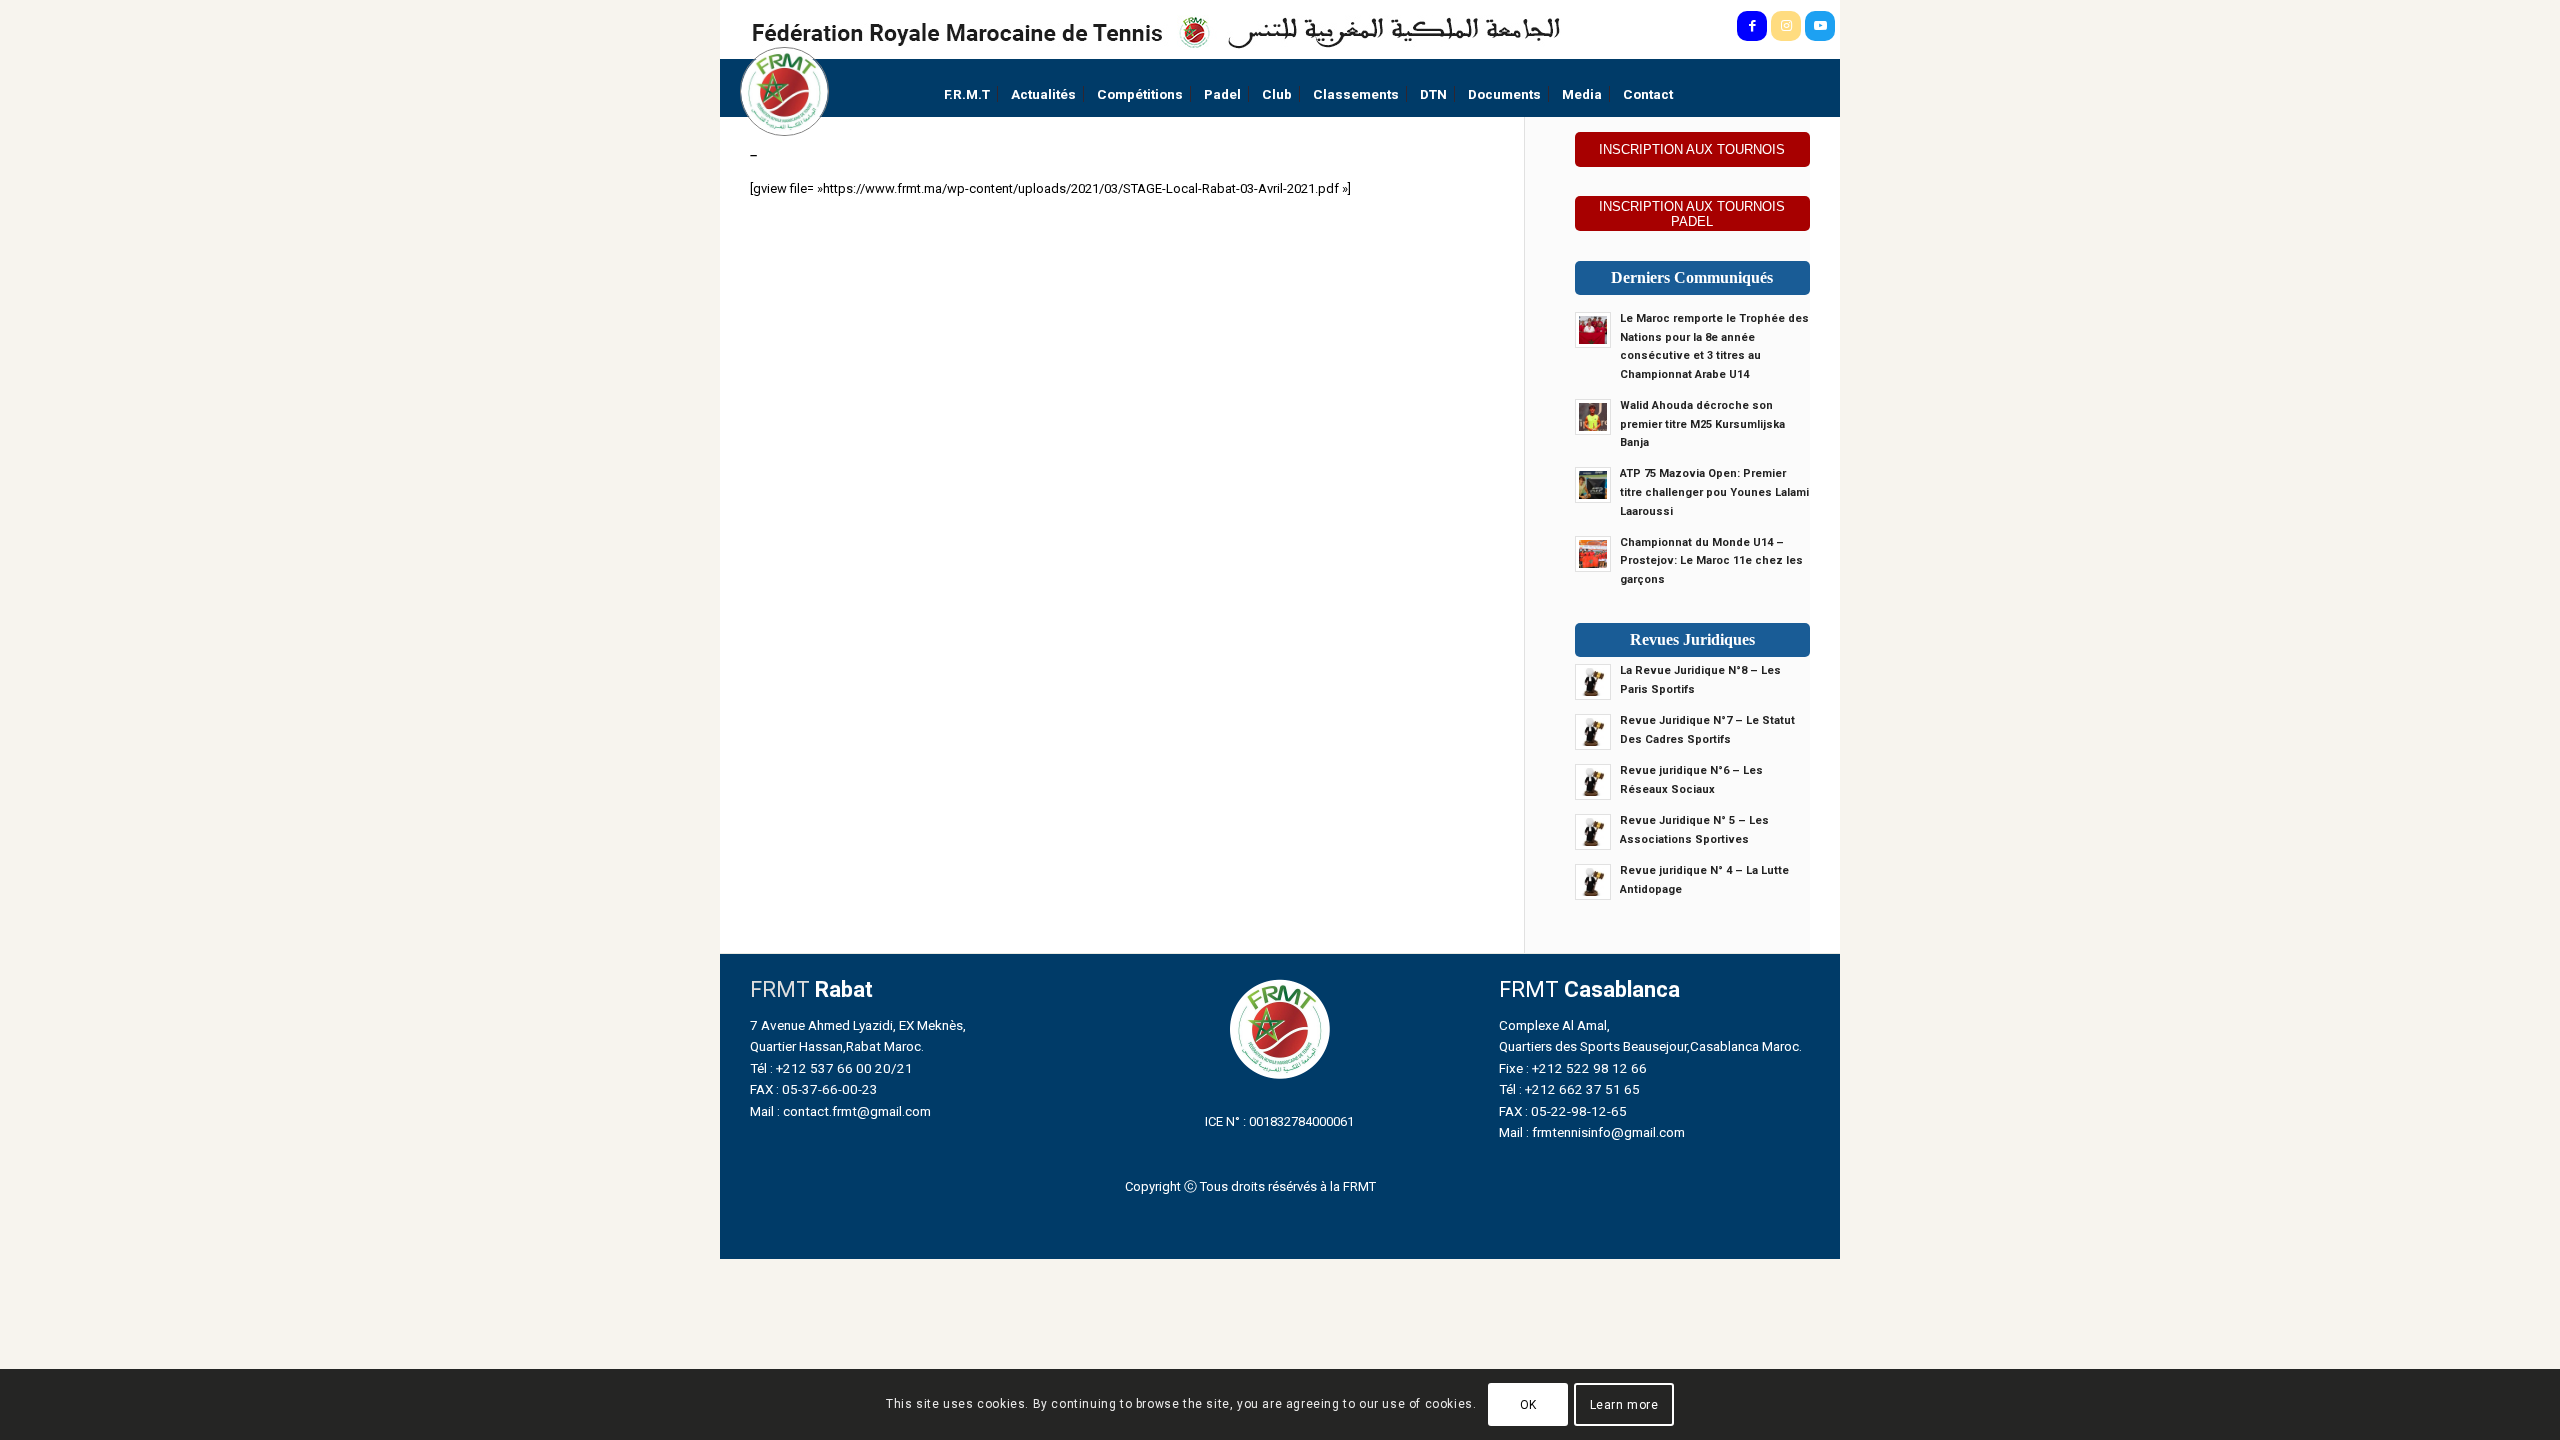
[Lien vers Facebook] (1752, 26)
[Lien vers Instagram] (1786, 26)
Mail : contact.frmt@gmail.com (840, 1111)
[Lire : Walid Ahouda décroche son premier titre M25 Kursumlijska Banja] (1593, 417)
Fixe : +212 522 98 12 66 (1573, 1068)
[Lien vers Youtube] (1820, 26)
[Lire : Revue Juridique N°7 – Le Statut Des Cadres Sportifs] (1593, 732)
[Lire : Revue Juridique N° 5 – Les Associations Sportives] (1593, 832)
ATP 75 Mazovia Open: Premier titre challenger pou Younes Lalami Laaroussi (1714, 492)
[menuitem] (967, 94)
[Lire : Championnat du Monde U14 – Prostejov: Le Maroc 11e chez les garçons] (1593, 554)
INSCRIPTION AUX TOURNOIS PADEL (1692, 214)
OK (1528, 1405)
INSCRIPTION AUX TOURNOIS (1692, 149)
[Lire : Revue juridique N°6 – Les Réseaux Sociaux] (1593, 782)
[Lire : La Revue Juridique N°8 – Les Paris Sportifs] (1593, 682)
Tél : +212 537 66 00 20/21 (831, 1068)
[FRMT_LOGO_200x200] (784, 91)
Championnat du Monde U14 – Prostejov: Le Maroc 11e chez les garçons (1711, 561)
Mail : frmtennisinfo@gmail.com (1592, 1132)
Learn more (1624, 1405)
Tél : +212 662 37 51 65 (1569, 1089)
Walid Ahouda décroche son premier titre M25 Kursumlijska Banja (1702, 424)
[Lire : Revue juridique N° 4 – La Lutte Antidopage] (1593, 882)
